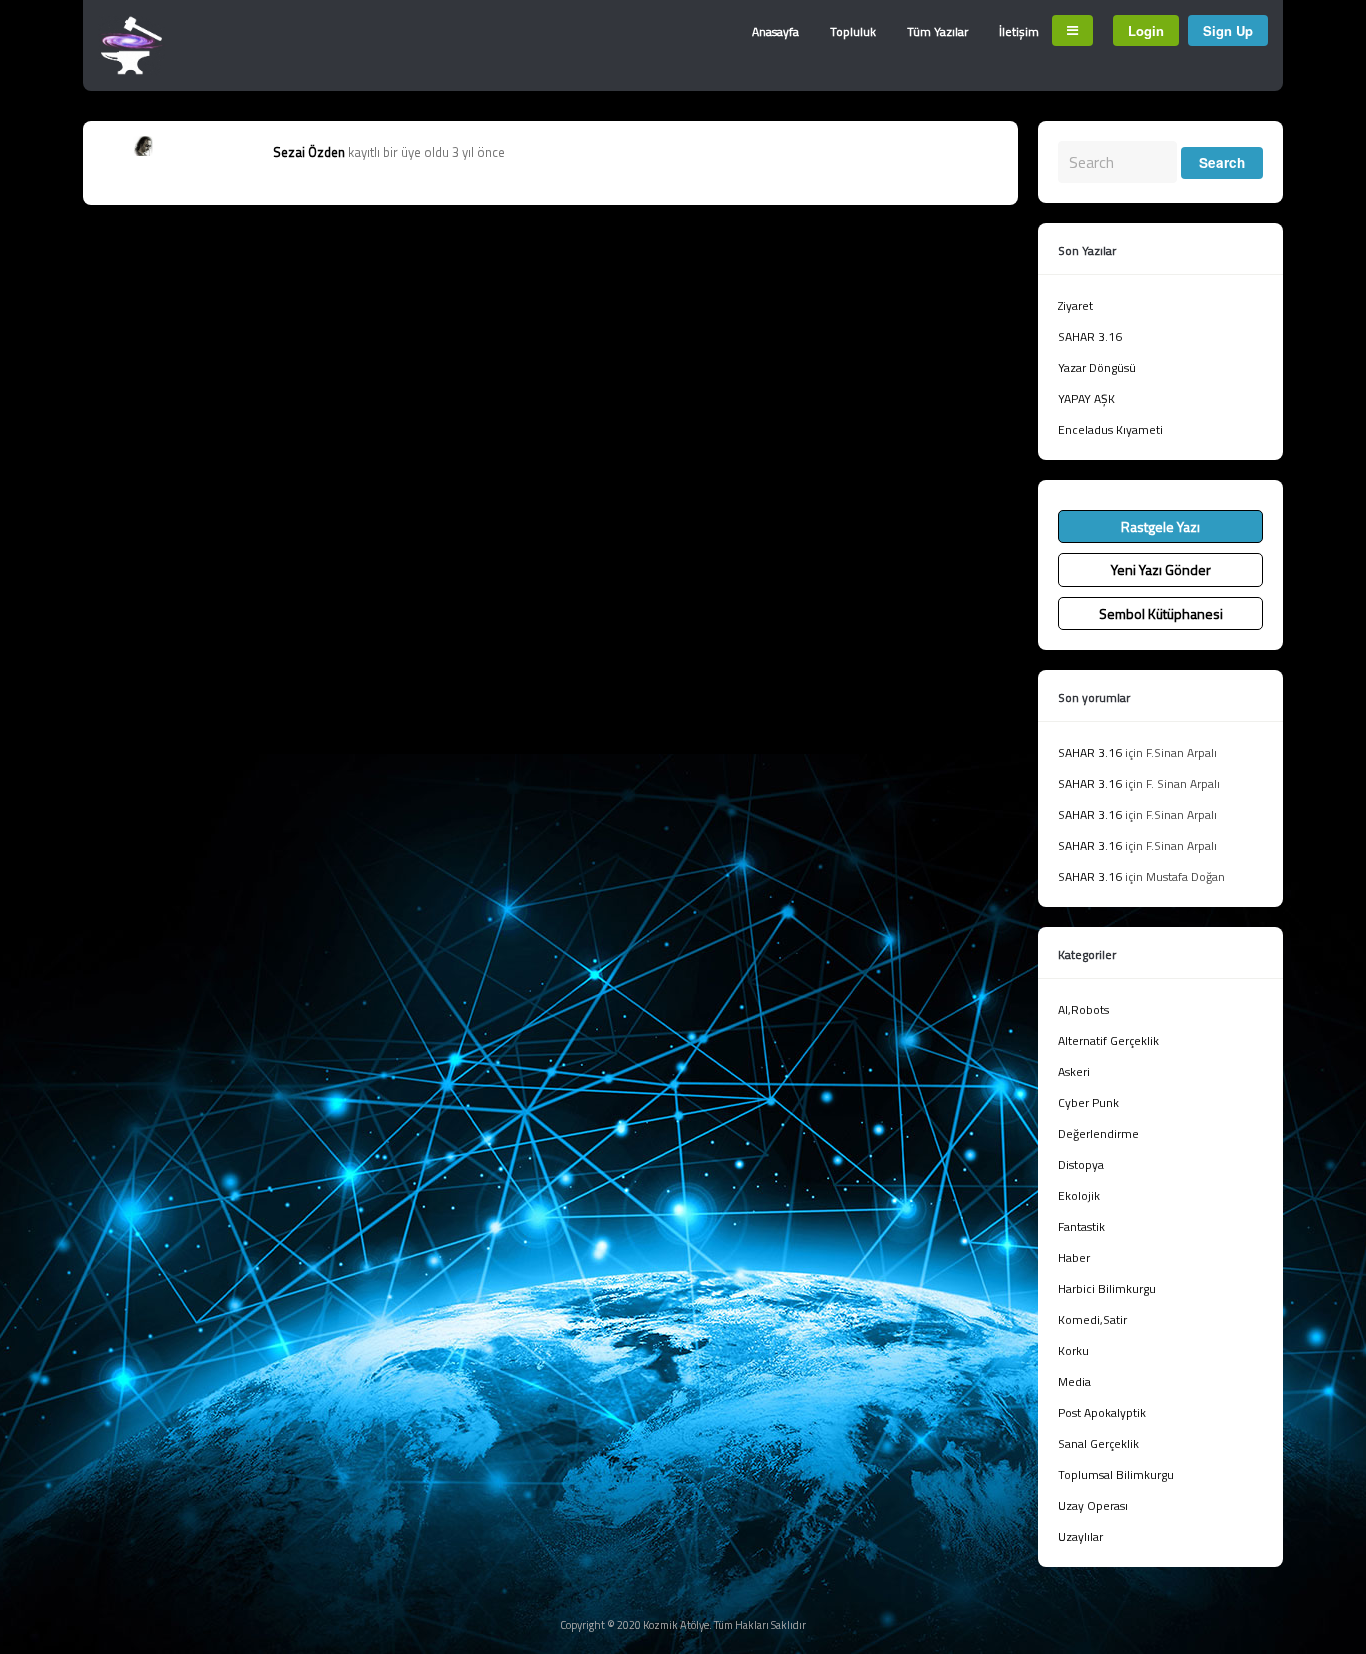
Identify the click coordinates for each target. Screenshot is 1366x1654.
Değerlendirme (1098, 1133)
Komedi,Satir (1092, 1319)
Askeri (1074, 1071)
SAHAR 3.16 (1090, 336)
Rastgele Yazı (1160, 526)
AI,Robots (1083, 1009)
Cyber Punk (1088, 1102)
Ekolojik (1079, 1195)
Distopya (1081, 1164)
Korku (1073, 1350)
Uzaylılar (1080, 1536)
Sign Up (1228, 30)
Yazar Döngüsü (1097, 367)
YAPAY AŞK (1086, 398)
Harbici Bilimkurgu (1107, 1288)
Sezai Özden (309, 152)
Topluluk (853, 31)
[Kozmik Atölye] (131, 70)
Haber (1074, 1257)
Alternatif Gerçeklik (1108, 1040)
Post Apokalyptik (1102, 1412)
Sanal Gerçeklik (1098, 1443)
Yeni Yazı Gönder (1161, 569)
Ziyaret (1075, 305)
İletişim (1019, 31)
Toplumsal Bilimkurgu (1116, 1474)
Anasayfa (775, 31)
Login (1146, 30)
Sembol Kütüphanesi (1161, 613)
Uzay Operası (1093, 1505)
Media (1074, 1381)
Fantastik (1081, 1226)
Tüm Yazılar (937, 31)
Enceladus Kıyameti (1110, 429)
